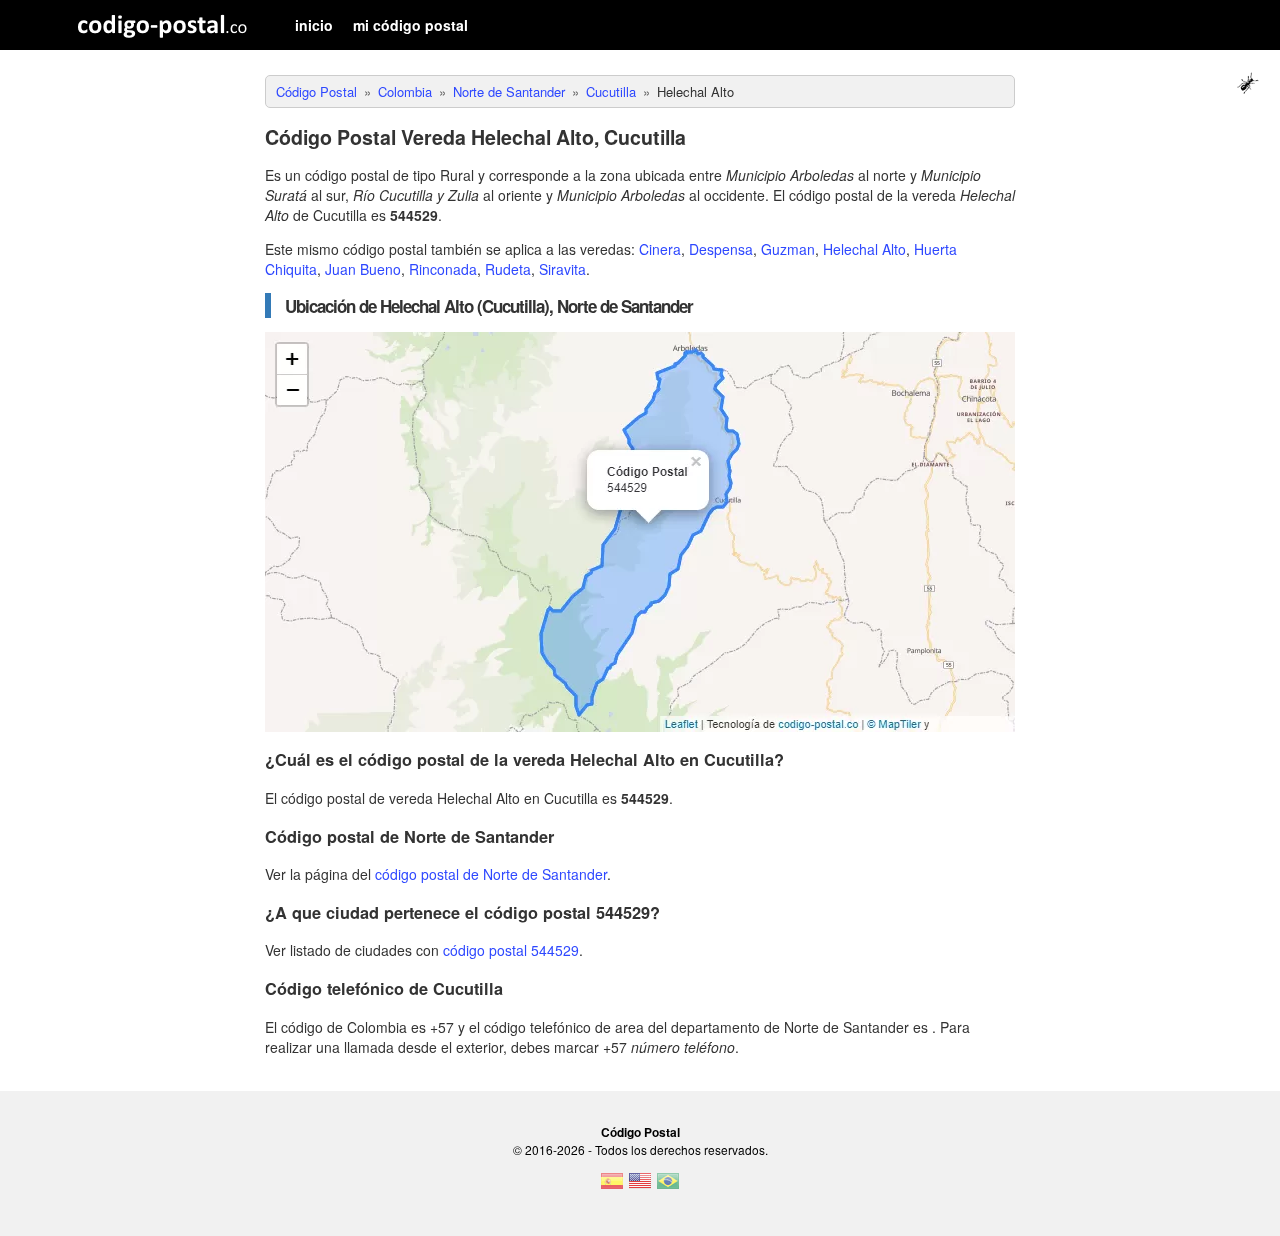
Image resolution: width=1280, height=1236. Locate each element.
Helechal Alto (864, 249)
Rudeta (508, 269)
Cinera (660, 249)
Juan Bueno (363, 269)
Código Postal (640, 1132)
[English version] (640, 1187)
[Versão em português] (668, 1187)
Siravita (562, 269)
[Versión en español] (612, 1187)
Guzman (788, 249)
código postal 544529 (511, 950)
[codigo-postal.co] (162, 25)
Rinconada (443, 269)
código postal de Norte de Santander (491, 874)
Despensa (721, 249)
